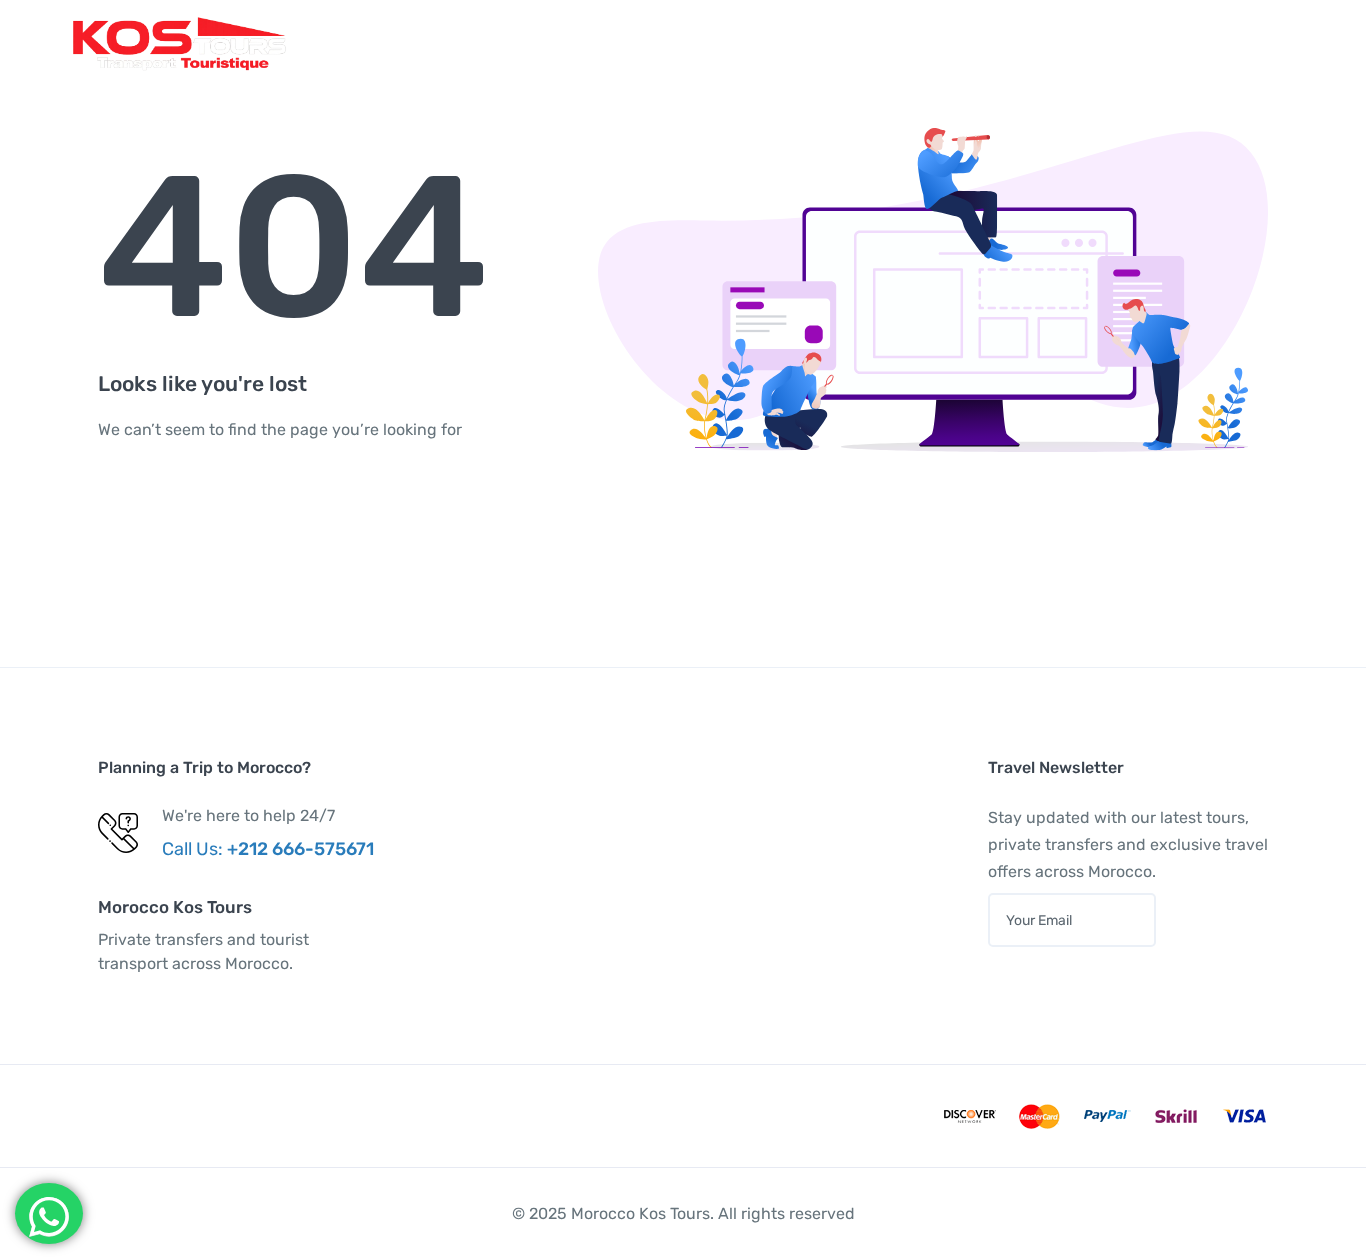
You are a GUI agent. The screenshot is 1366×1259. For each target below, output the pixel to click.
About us (853, 43)
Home (568, 43)
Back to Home (193, 508)
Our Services (671, 43)
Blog (769, 43)
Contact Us (963, 43)
